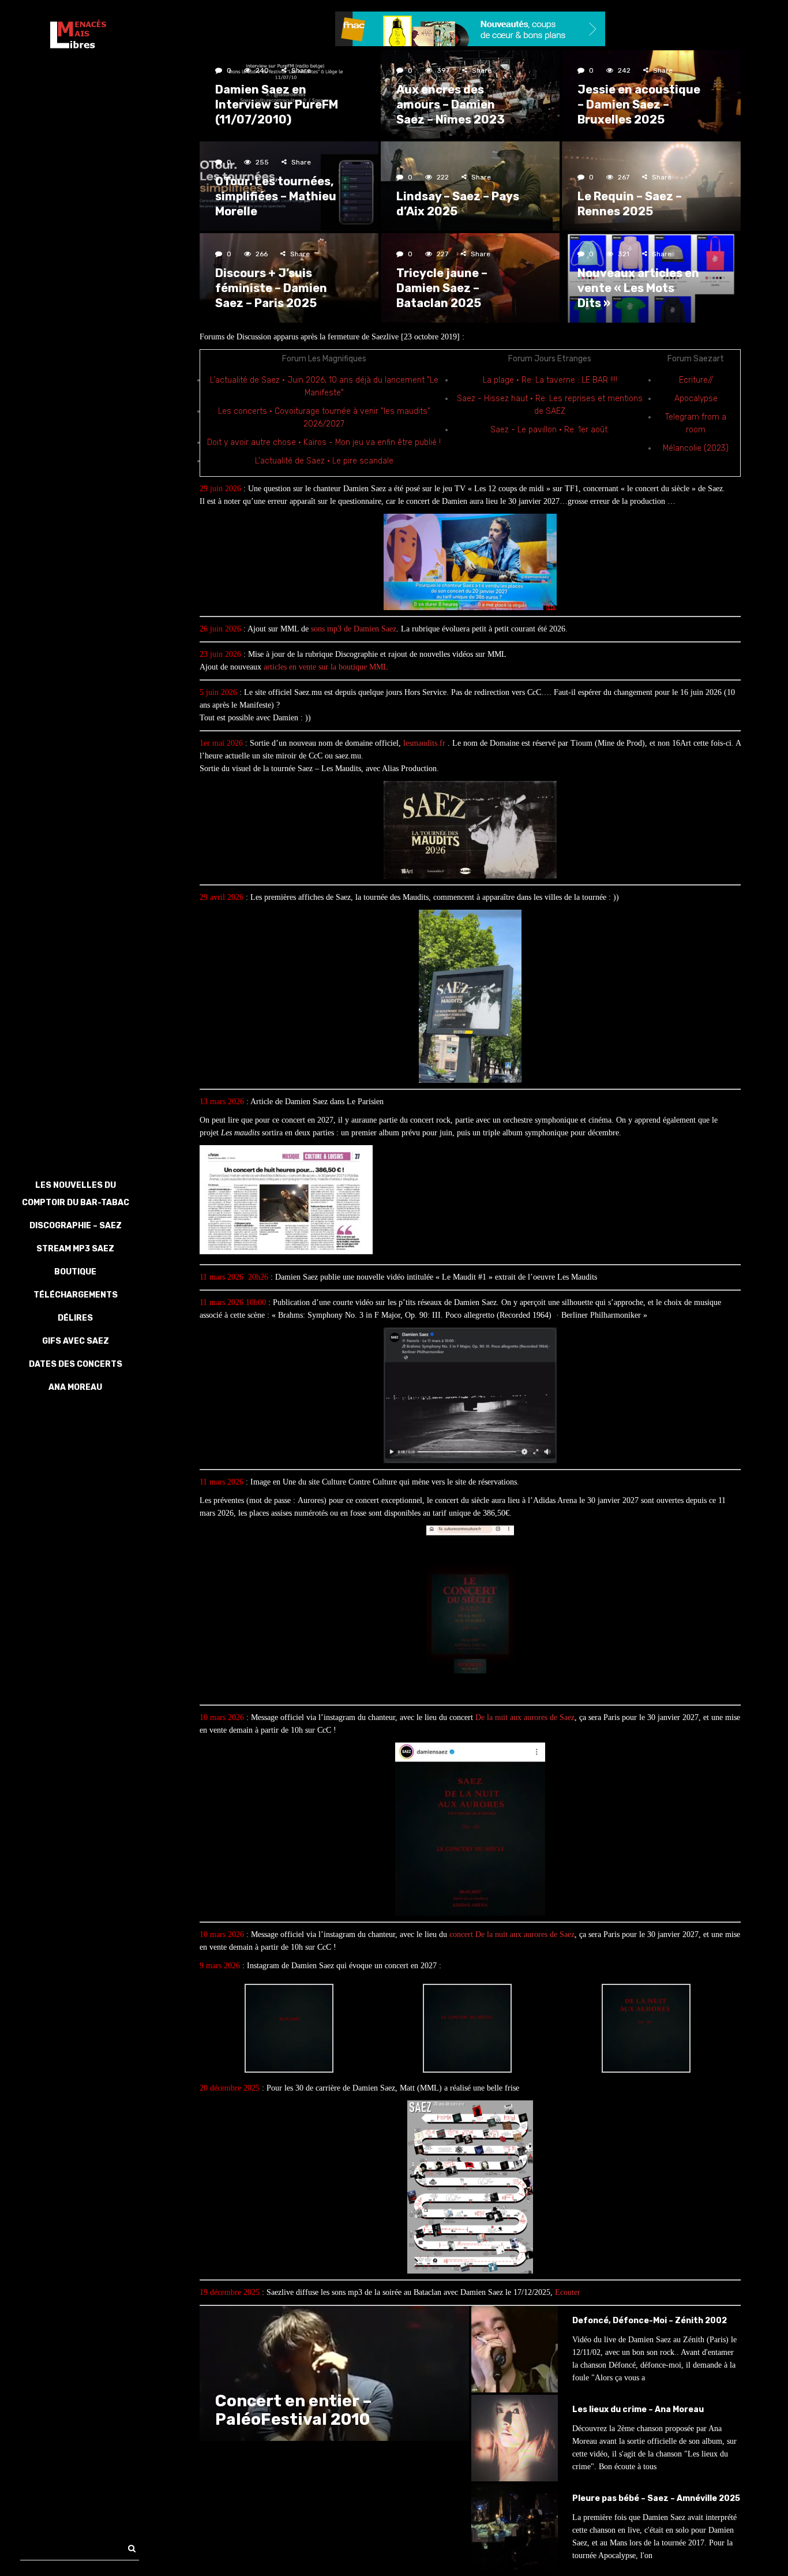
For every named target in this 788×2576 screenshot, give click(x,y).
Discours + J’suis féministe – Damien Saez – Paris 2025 (271, 288)
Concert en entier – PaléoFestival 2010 (294, 2410)
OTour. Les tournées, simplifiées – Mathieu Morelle (276, 196)
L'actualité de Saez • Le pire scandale (324, 461)
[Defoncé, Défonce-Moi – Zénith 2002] (515, 2349)
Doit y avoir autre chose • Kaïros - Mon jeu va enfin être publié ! (324, 442)
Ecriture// (696, 380)
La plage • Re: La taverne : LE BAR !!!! (550, 380)
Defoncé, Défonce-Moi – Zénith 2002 (650, 2321)
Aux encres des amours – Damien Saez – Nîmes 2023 (451, 104)
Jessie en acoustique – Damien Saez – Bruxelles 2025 (639, 104)
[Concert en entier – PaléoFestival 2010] (334, 2373)
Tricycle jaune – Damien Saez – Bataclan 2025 (442, 288)
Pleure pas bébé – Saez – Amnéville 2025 (656, 2498)
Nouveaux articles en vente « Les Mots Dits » (638, 288)
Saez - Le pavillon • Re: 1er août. (550, 430)
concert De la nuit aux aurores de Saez (512, 1934)
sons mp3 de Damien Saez (354, 629)
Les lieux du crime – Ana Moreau (638, 2409)
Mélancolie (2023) (696, 448)
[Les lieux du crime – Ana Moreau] (515, 2438)
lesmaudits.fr (424, 743)
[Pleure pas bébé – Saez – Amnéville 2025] (515, 2527)
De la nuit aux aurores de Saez (525, 1717)
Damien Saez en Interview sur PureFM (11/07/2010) (277, 104)
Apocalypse (696, 399)
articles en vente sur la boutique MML (326, 667)
